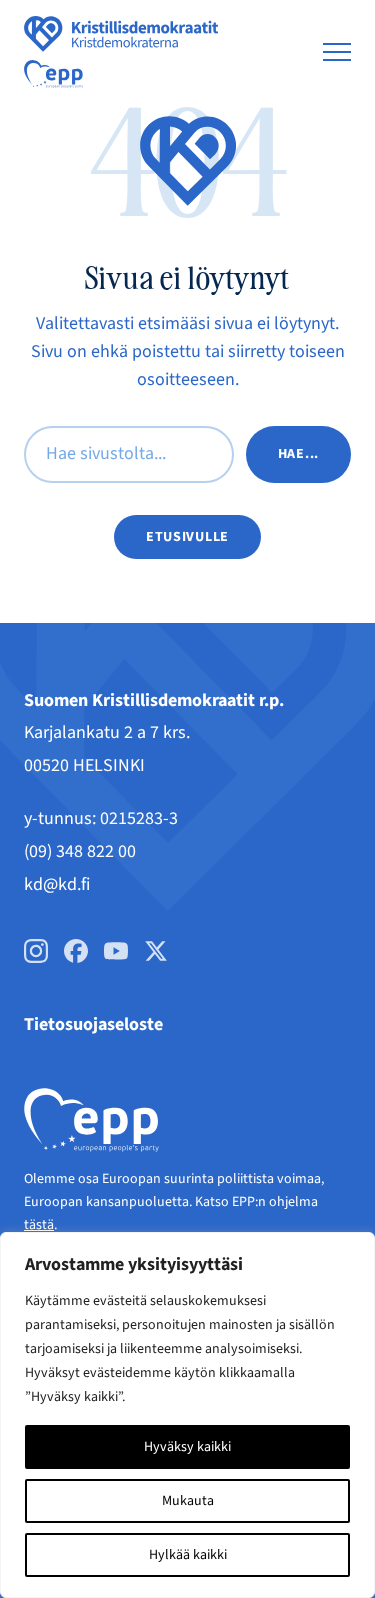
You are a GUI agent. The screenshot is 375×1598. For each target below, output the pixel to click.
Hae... (298, 454)
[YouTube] (116, 951)
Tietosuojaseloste (93, 1024)
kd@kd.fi (57, 884)
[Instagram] (36, 951)
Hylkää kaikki (188, 1555)
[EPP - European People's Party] (53, 74)
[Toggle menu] (337, 52)
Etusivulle (187, 537)
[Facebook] (76, 951)
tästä (39, 1225)
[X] (156, 951)
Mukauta (188, 1501)
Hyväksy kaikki (187, 1447)
